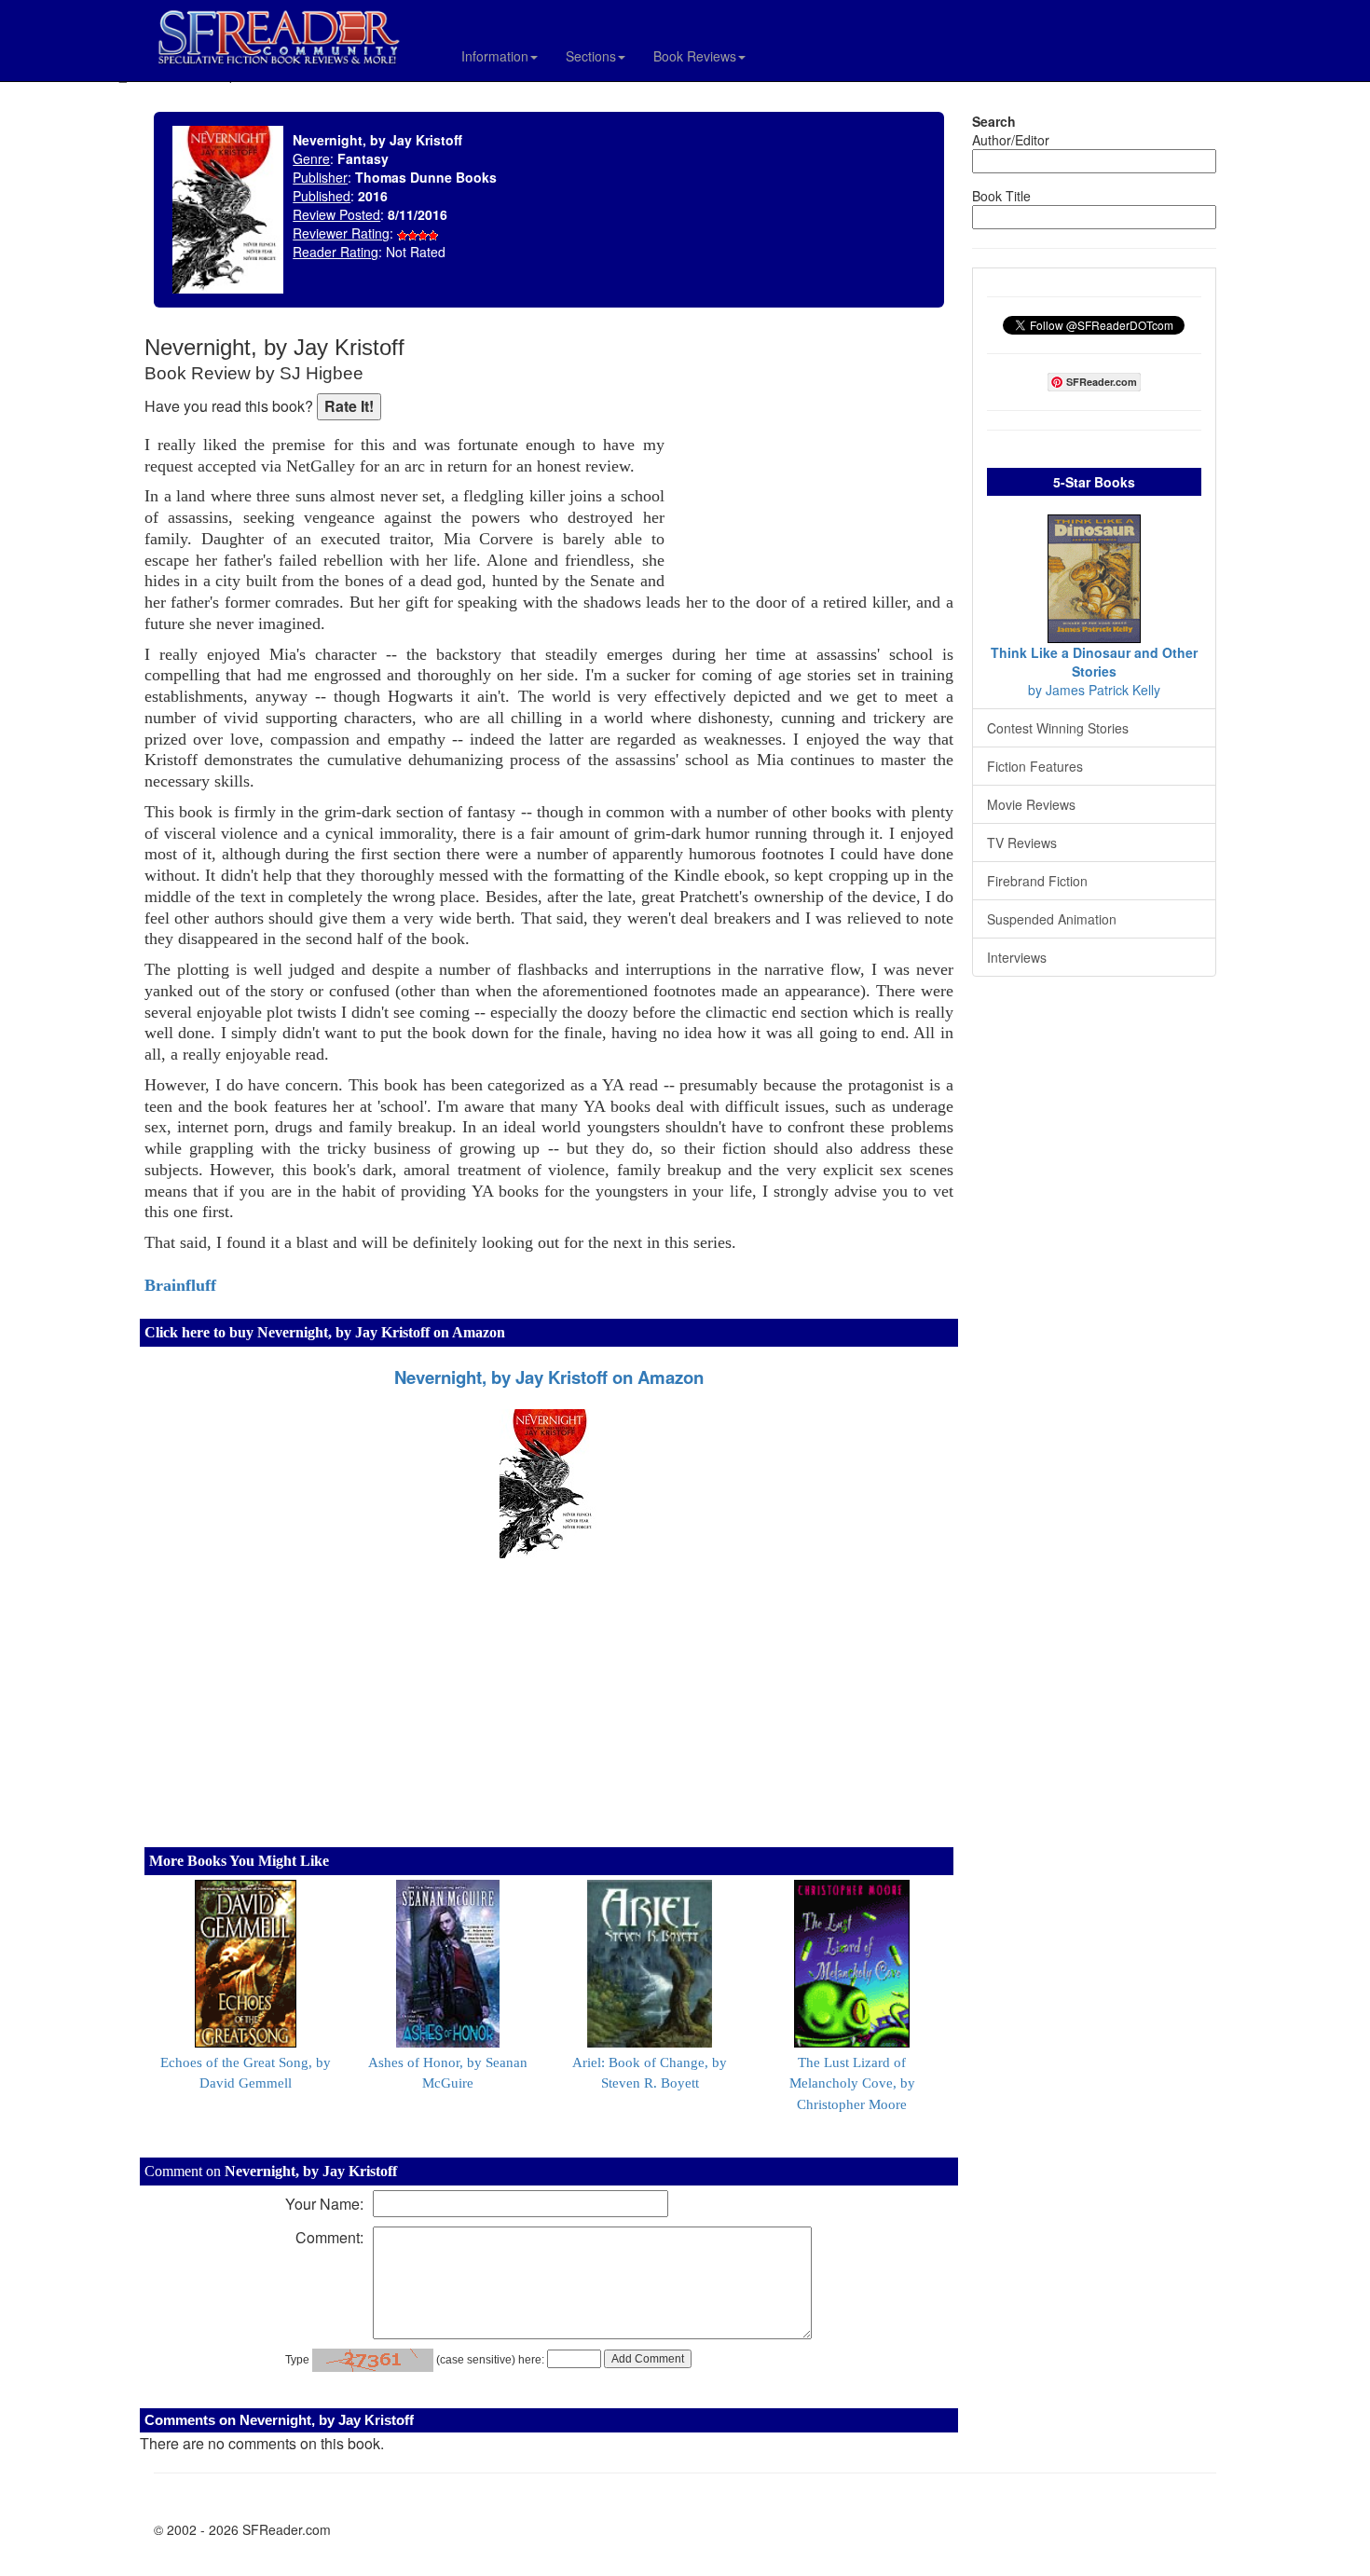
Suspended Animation (1052, 919)
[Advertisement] (814, 457)
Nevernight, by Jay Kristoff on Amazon (549, 1377)
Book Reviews (695, 56)
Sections (591, 56)
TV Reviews (1022, 843)
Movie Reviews (1031, 804)
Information (495, 56)
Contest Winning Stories (1058, 728)
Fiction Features (1035, 766)
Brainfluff (180, 1285)
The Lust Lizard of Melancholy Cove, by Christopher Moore (852, 2084)
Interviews (1017, 957)
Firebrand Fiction (1037, 881)
